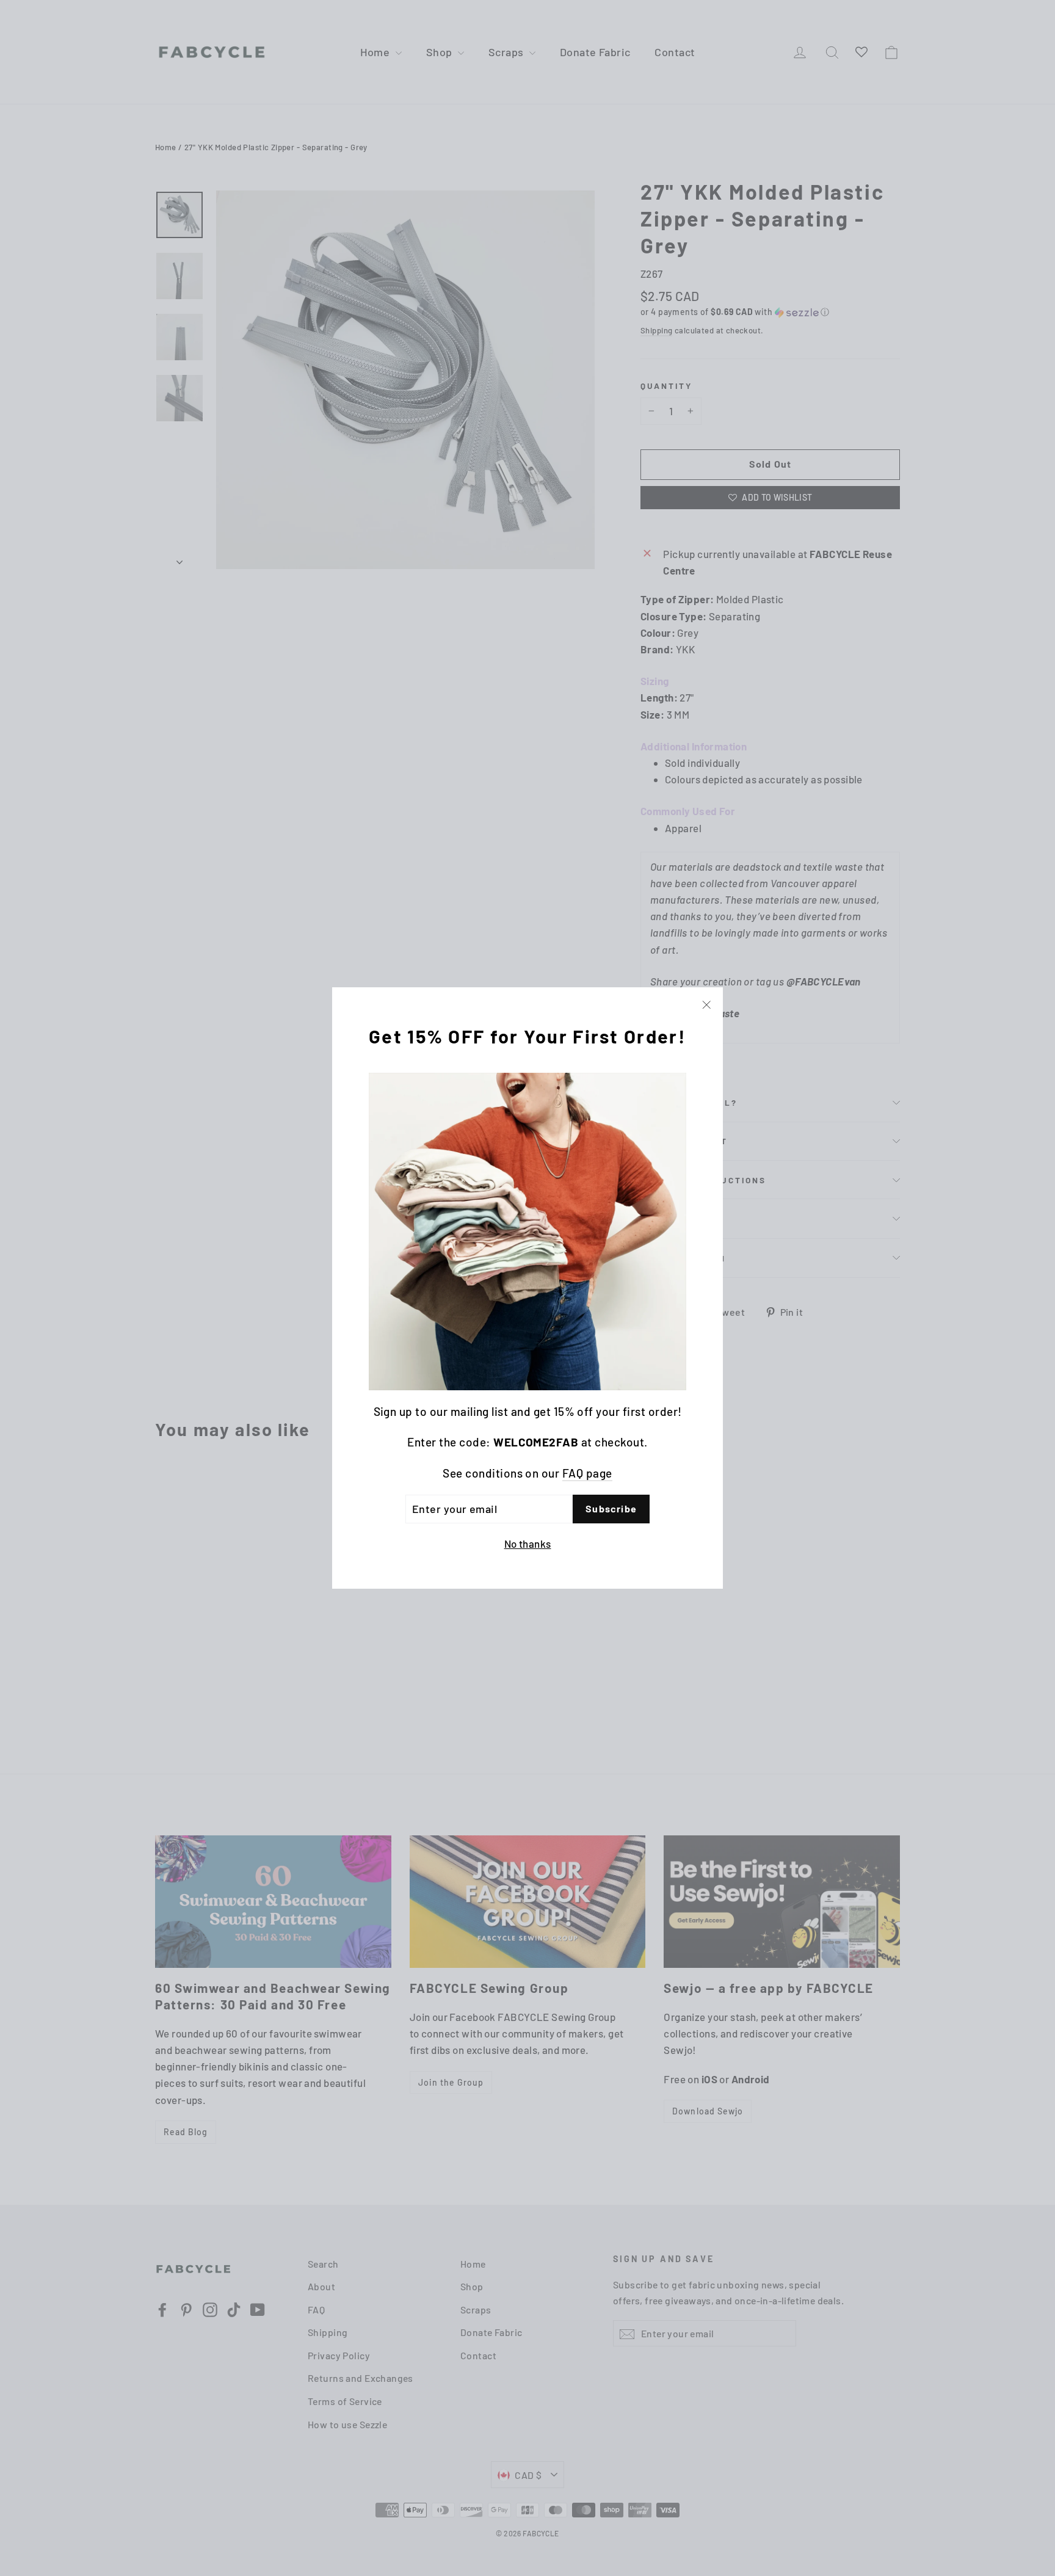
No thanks (528, 1544)
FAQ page (587, 1473)
